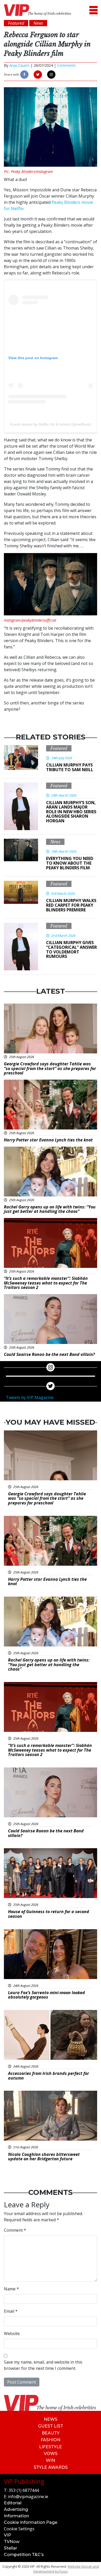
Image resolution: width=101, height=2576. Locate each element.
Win (51, 2460)
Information (16, 2516)
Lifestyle (51, 2447)
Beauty (51, 2433)
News (55, 842)
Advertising (16, 2509)
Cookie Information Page (31, 2522)
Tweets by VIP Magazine (30, 1397)
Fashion (51, 2440)
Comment (15, 2230)
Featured (59, 748)
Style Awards (51, 2467)
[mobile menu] (93, 10)
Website (12, 2333)
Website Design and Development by (66, 2569)
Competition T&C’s (24, 2555)
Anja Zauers (19, 65)
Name (11, 2289)
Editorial (13, 2503)
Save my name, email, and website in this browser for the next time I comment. (43, 2365)
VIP (8, 2535)
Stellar (10, 2548)
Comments (66, 65)
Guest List (51, 2426)
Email (11, 2311)
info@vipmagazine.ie (28, 2497)
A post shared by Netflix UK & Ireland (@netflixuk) (51, 424)
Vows (51, 2454)
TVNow (12, 2542)
